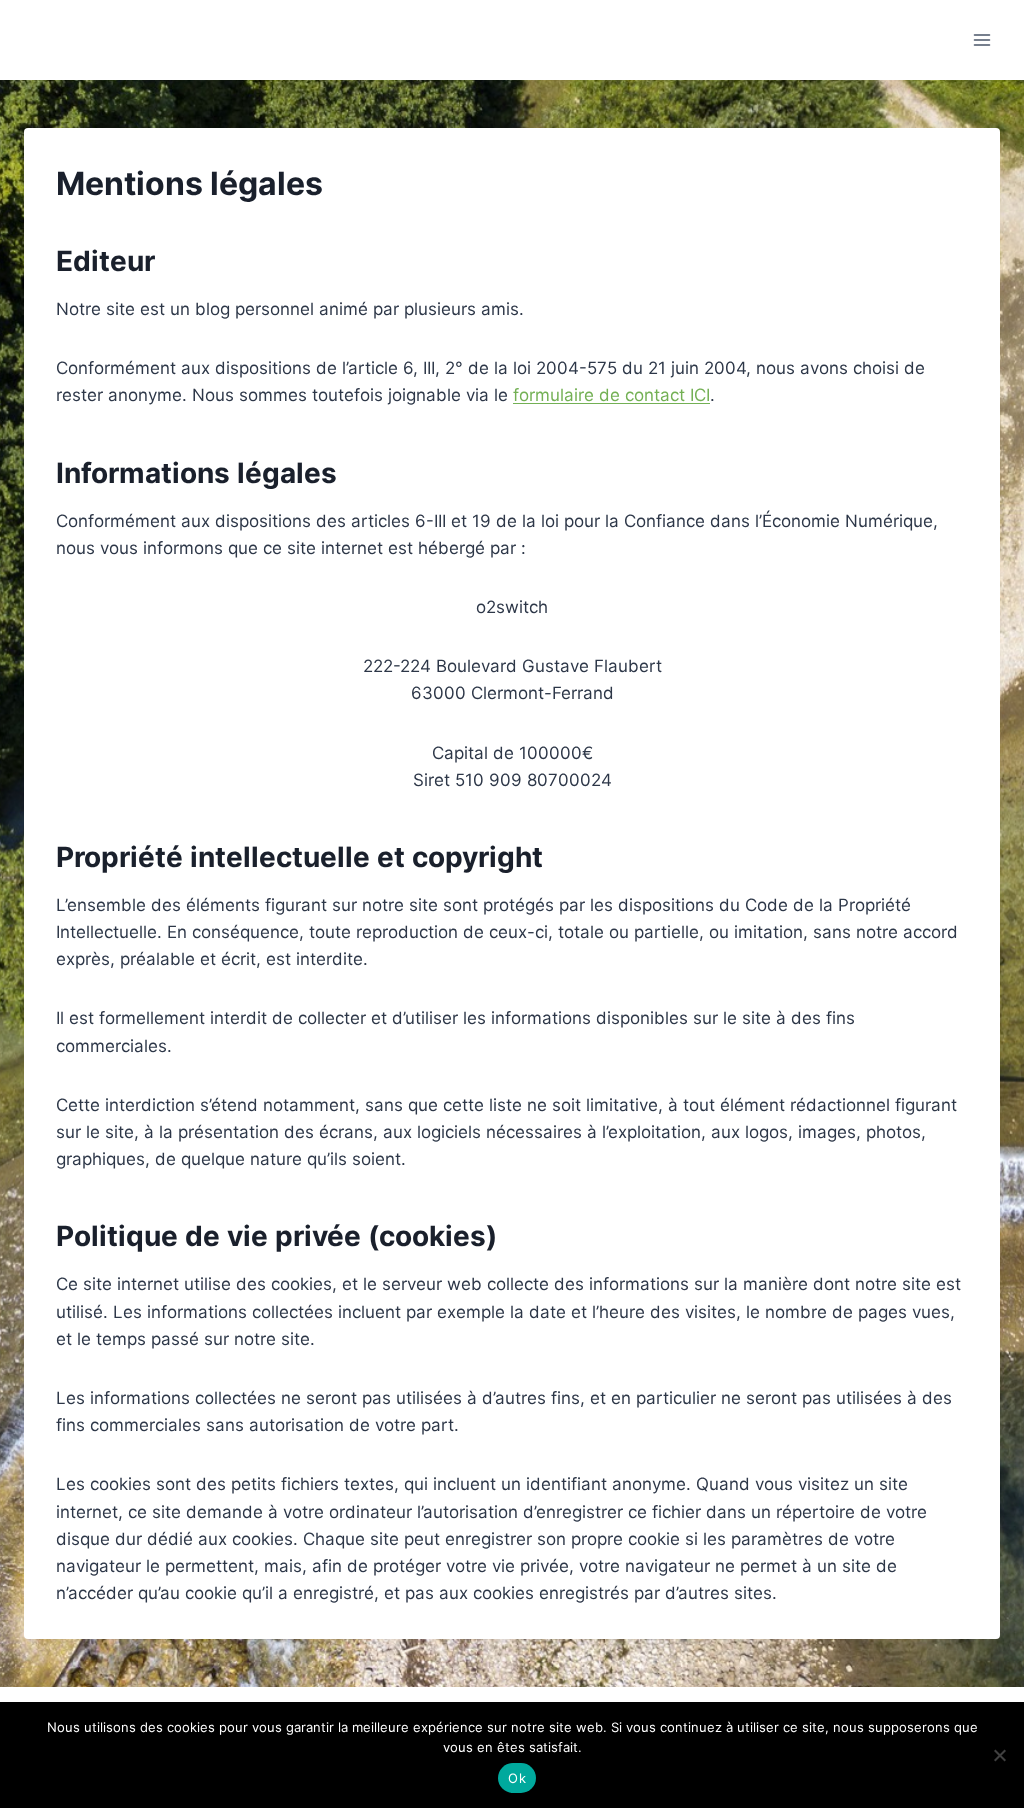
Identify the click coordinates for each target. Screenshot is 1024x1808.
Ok (517, 1778)
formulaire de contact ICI (611, 395)
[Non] (999, 1755)
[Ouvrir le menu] (981, 39)
